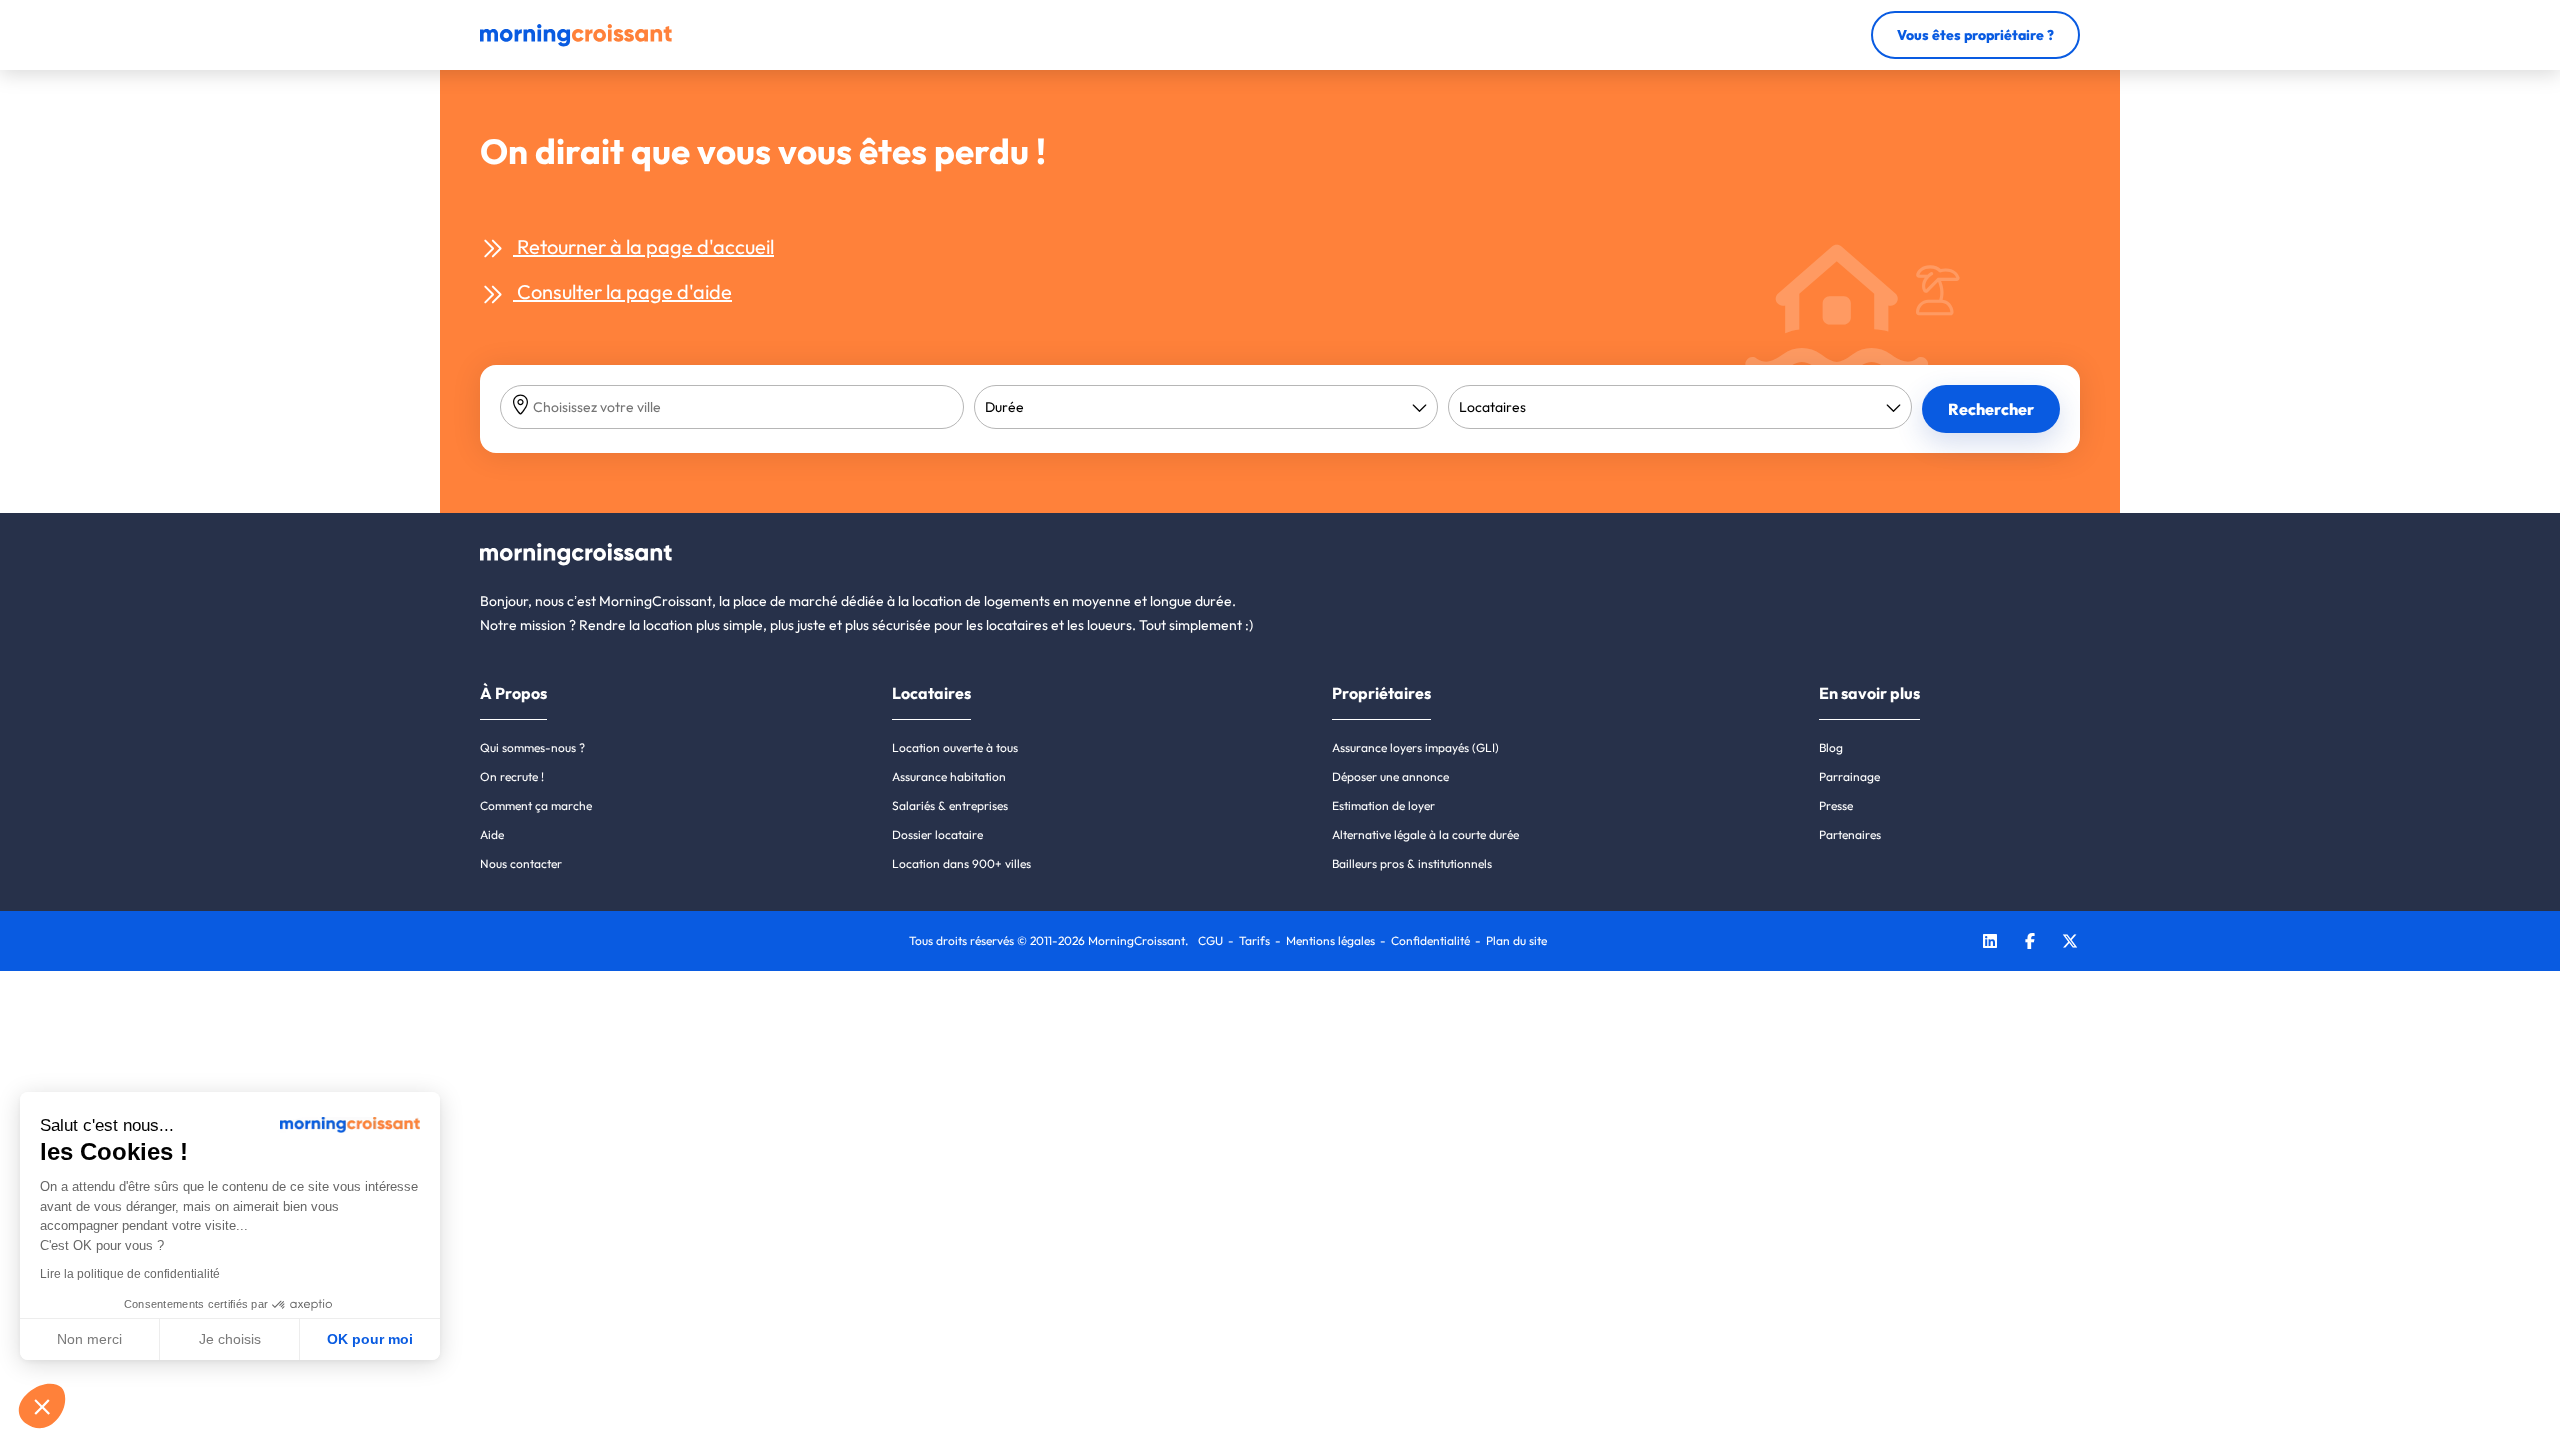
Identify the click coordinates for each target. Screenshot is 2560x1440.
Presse (1836, 805)
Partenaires (1850, 834)
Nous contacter (521, 863)
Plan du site (1516, 940)
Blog (1831, 747)
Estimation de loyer (1383, 805)
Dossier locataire (937, 834)
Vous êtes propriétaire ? (1975, 35)
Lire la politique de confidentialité (130, 1274)
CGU (1210, 940)
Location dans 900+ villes (961, 863)
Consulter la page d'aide (622, 291)
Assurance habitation (949, 776)
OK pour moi (370, 1339)
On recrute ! (512, 776)
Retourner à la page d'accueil (643, 246)
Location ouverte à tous (955, 747)
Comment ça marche (536, 805)
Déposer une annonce (1390, 776)
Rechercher (1991, 409)
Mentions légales (1330, 940)
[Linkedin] (1990, 943)
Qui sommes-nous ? (532, 747)
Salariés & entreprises (950, 805)
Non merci (89, 1339)
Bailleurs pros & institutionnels (1412, 863)
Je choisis (230, 1339)
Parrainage (1849, 776)
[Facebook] (2030, 943)
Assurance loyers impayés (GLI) (1415, 747)
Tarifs (1254, 940)
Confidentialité (1430, 940)
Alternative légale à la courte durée (1425, 834)
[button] (42, 1406)
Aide (492, 834)
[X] (2070, 943)
